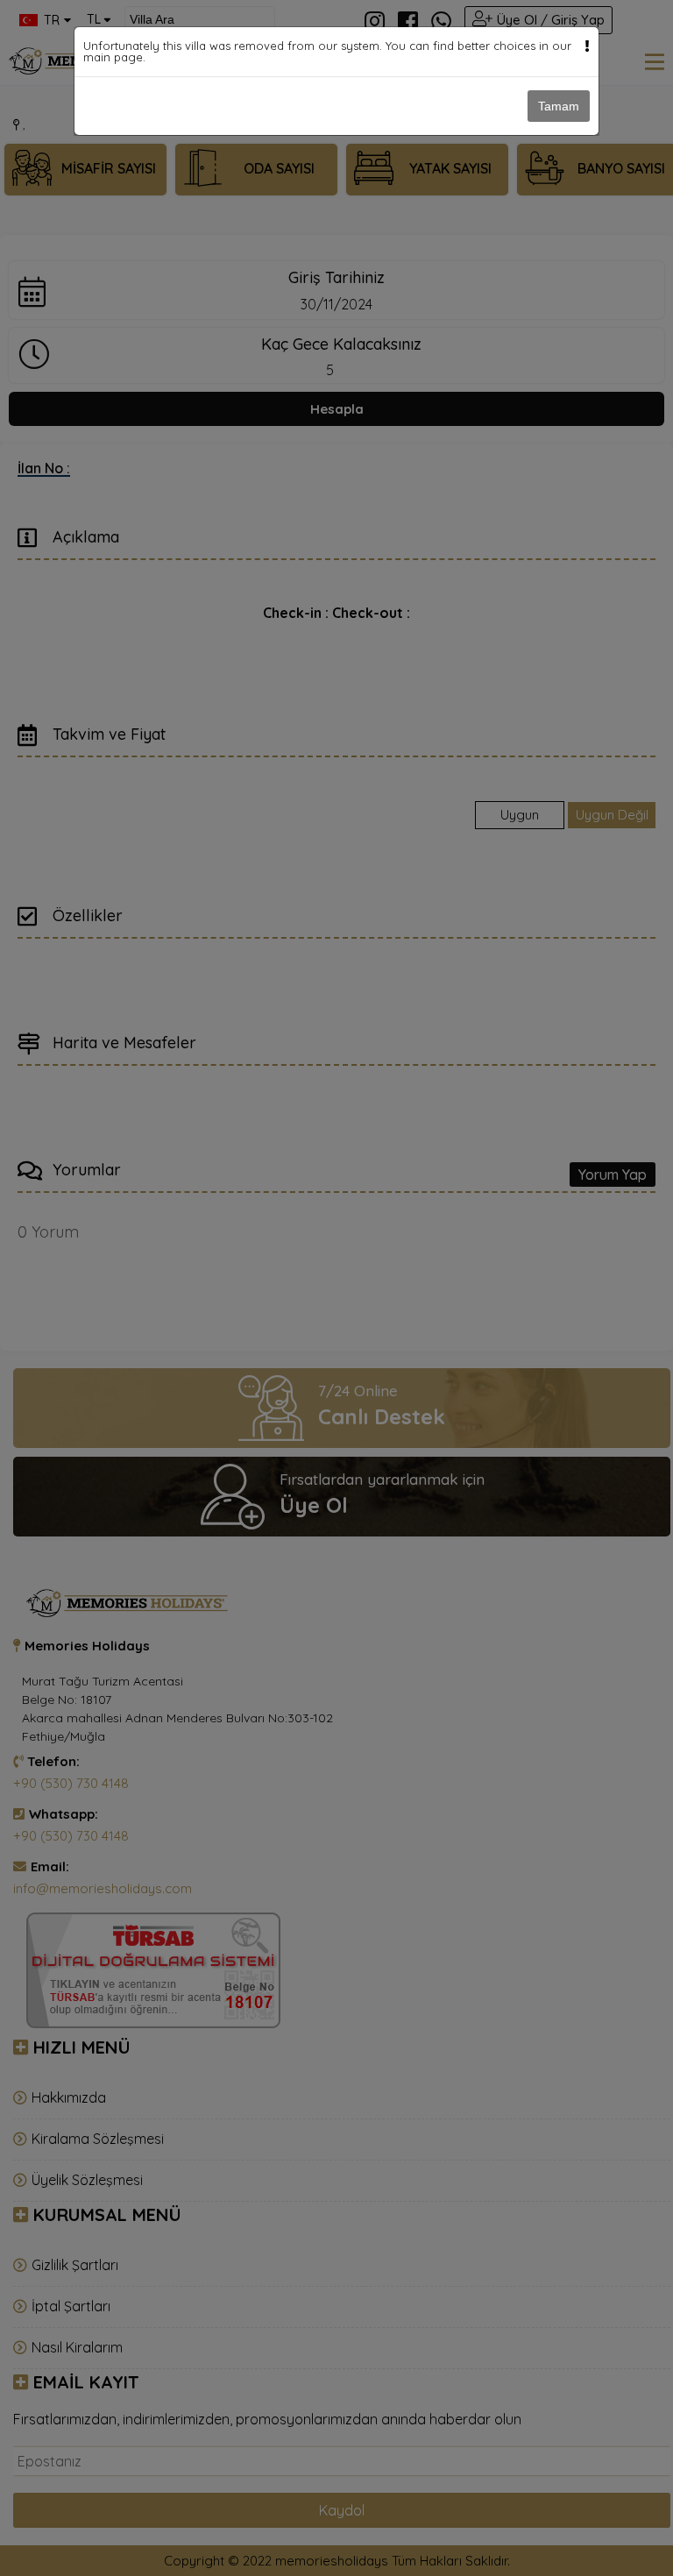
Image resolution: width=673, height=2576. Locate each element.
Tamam (559, 106)
